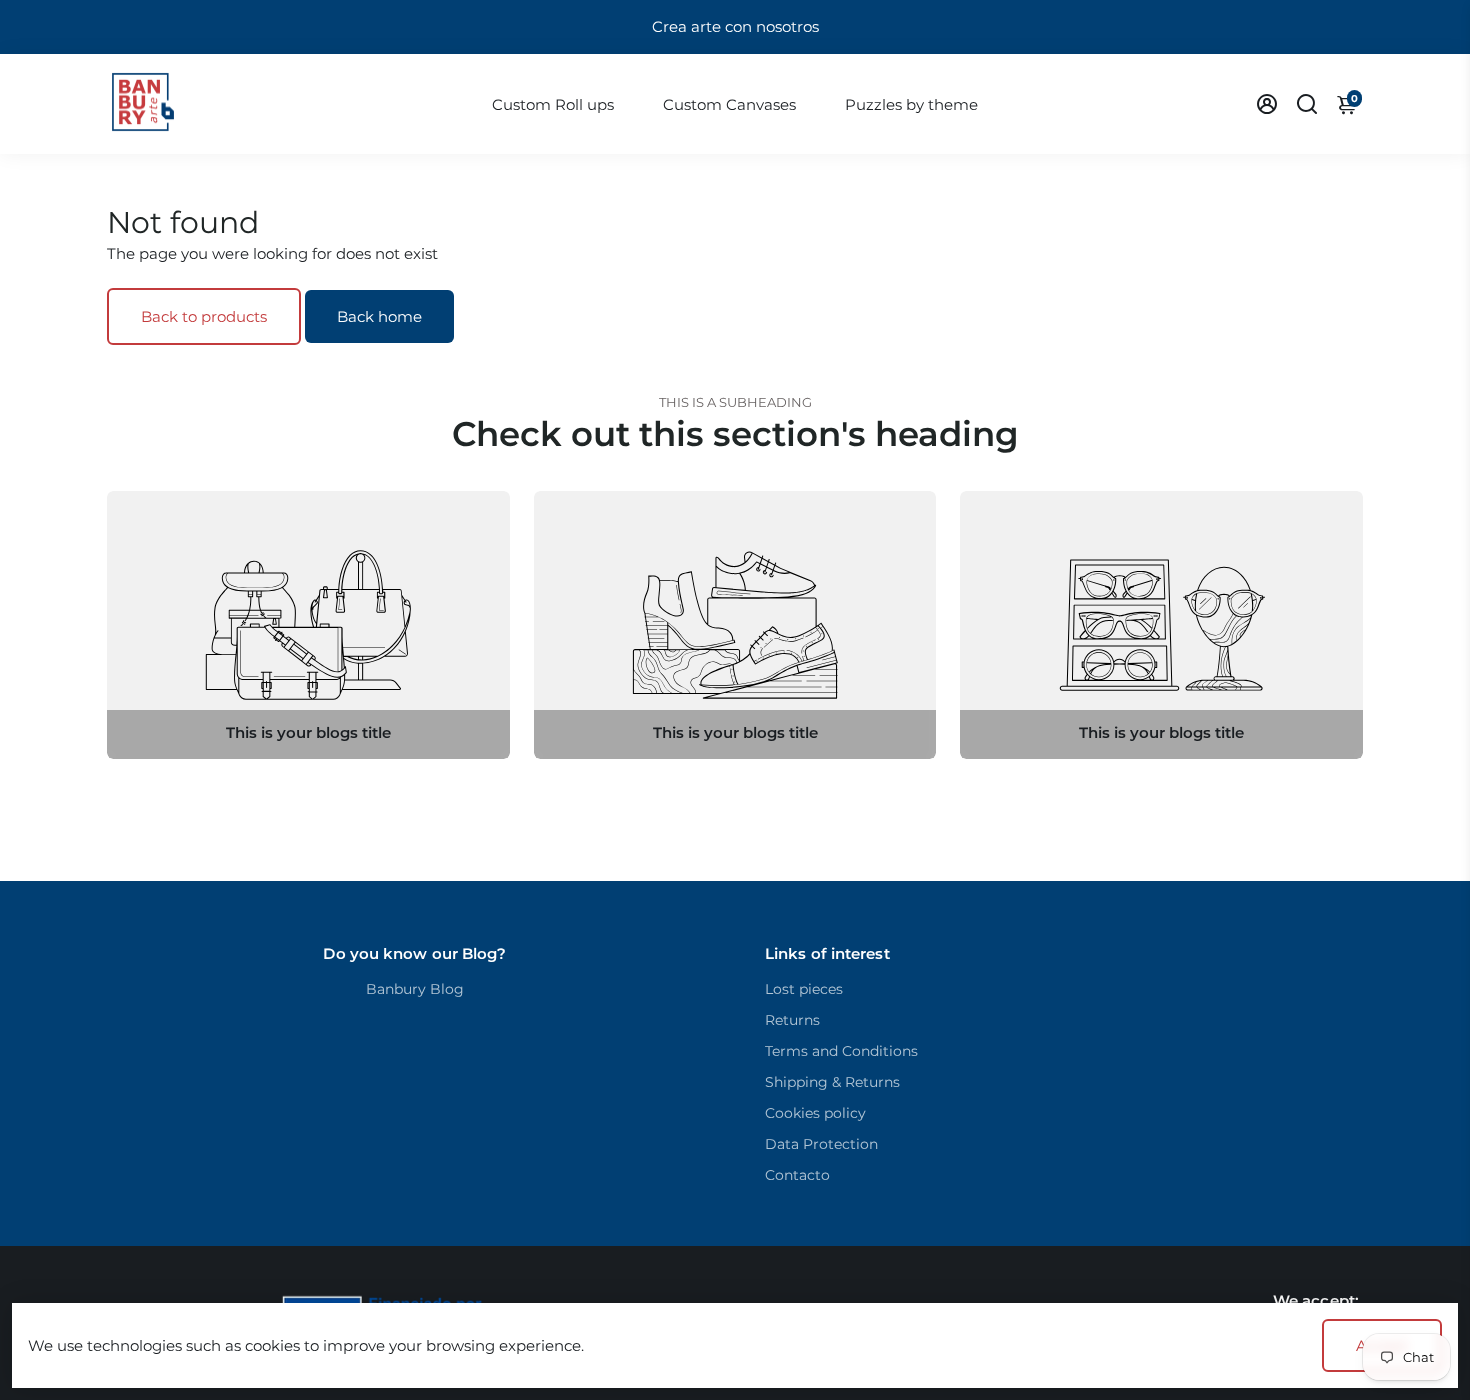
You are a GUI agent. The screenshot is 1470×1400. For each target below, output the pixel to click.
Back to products (204, 316)
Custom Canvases (729, 104)
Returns (792, 1020)
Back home (379, 316)
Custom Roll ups (553, 104)
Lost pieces (804, 989)
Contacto (797, 1175)
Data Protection (821, 1144)
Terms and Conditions (841, 1051)
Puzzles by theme (911, 104)
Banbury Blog (415, 989)
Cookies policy (815, 1113)
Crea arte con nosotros (735, 26)
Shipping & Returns (832, 1082)
